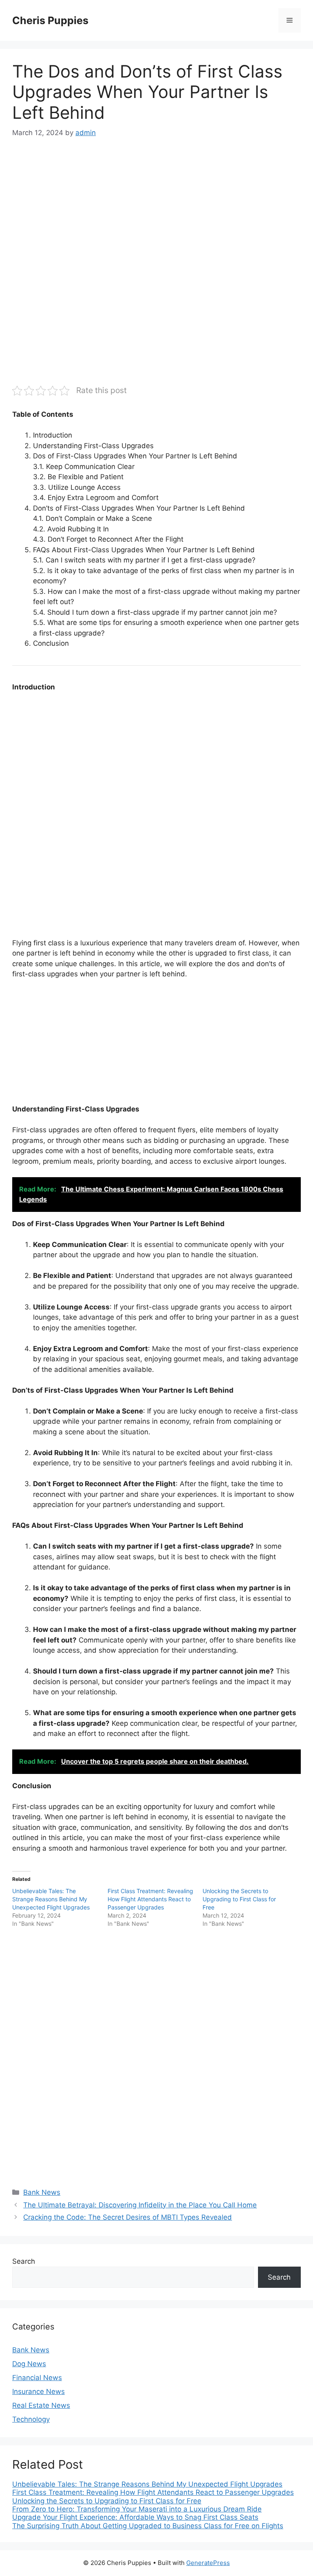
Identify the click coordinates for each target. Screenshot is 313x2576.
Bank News (42, 2192)
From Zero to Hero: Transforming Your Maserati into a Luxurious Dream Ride (137, 2509)
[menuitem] (156, 2484)
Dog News (29, 2364)
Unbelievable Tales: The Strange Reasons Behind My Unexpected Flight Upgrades (51, 1899)
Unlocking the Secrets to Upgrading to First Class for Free (239, 1899)
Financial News (37, 2378)
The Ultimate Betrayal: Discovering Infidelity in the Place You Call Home (140, 2205)
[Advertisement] (156, 210)
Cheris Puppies (50, 20)
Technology (31, 2419)
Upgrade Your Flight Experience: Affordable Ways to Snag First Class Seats (135, 2517)
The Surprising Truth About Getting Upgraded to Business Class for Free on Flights (148, 2526)
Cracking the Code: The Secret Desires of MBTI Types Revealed (128, 2217)
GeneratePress (208, 2563)
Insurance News (39, 2392)
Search (24, 2261)
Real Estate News (41, 2405)
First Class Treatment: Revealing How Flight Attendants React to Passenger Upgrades (150, 1899)
